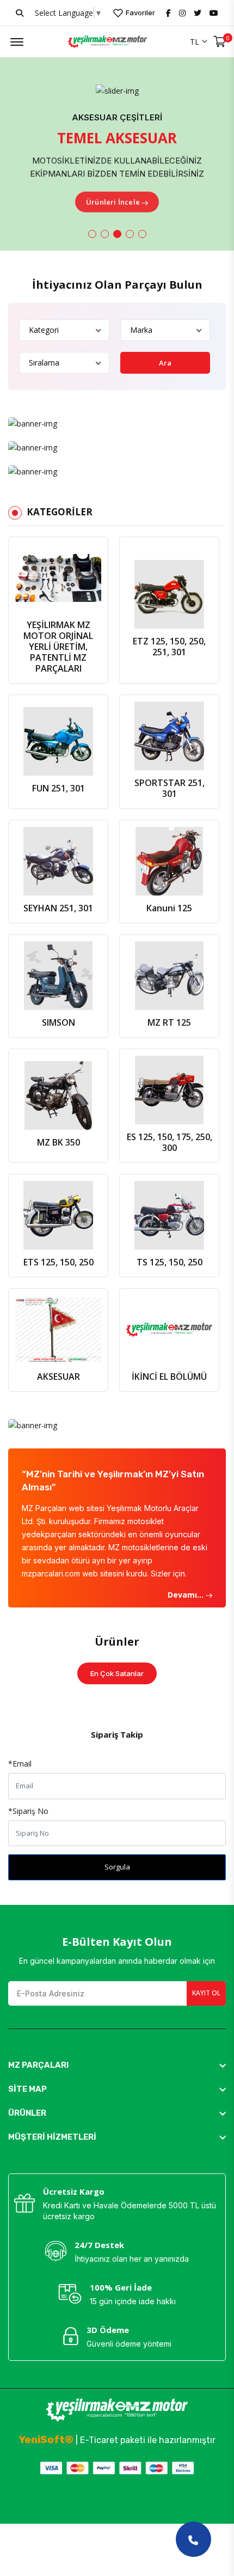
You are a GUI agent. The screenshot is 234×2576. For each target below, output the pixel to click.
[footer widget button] (117, 2065)
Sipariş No (28, 1811)
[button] (92, 234)
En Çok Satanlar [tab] (117, 1673)
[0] (220, 42)
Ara (165, 363)
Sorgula (117, 1867)
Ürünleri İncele (113, 200)
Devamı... (187, 1595)
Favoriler (140, 13)
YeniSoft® (46, 2440)
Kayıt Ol (206, 1993)
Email (20, 1764)
